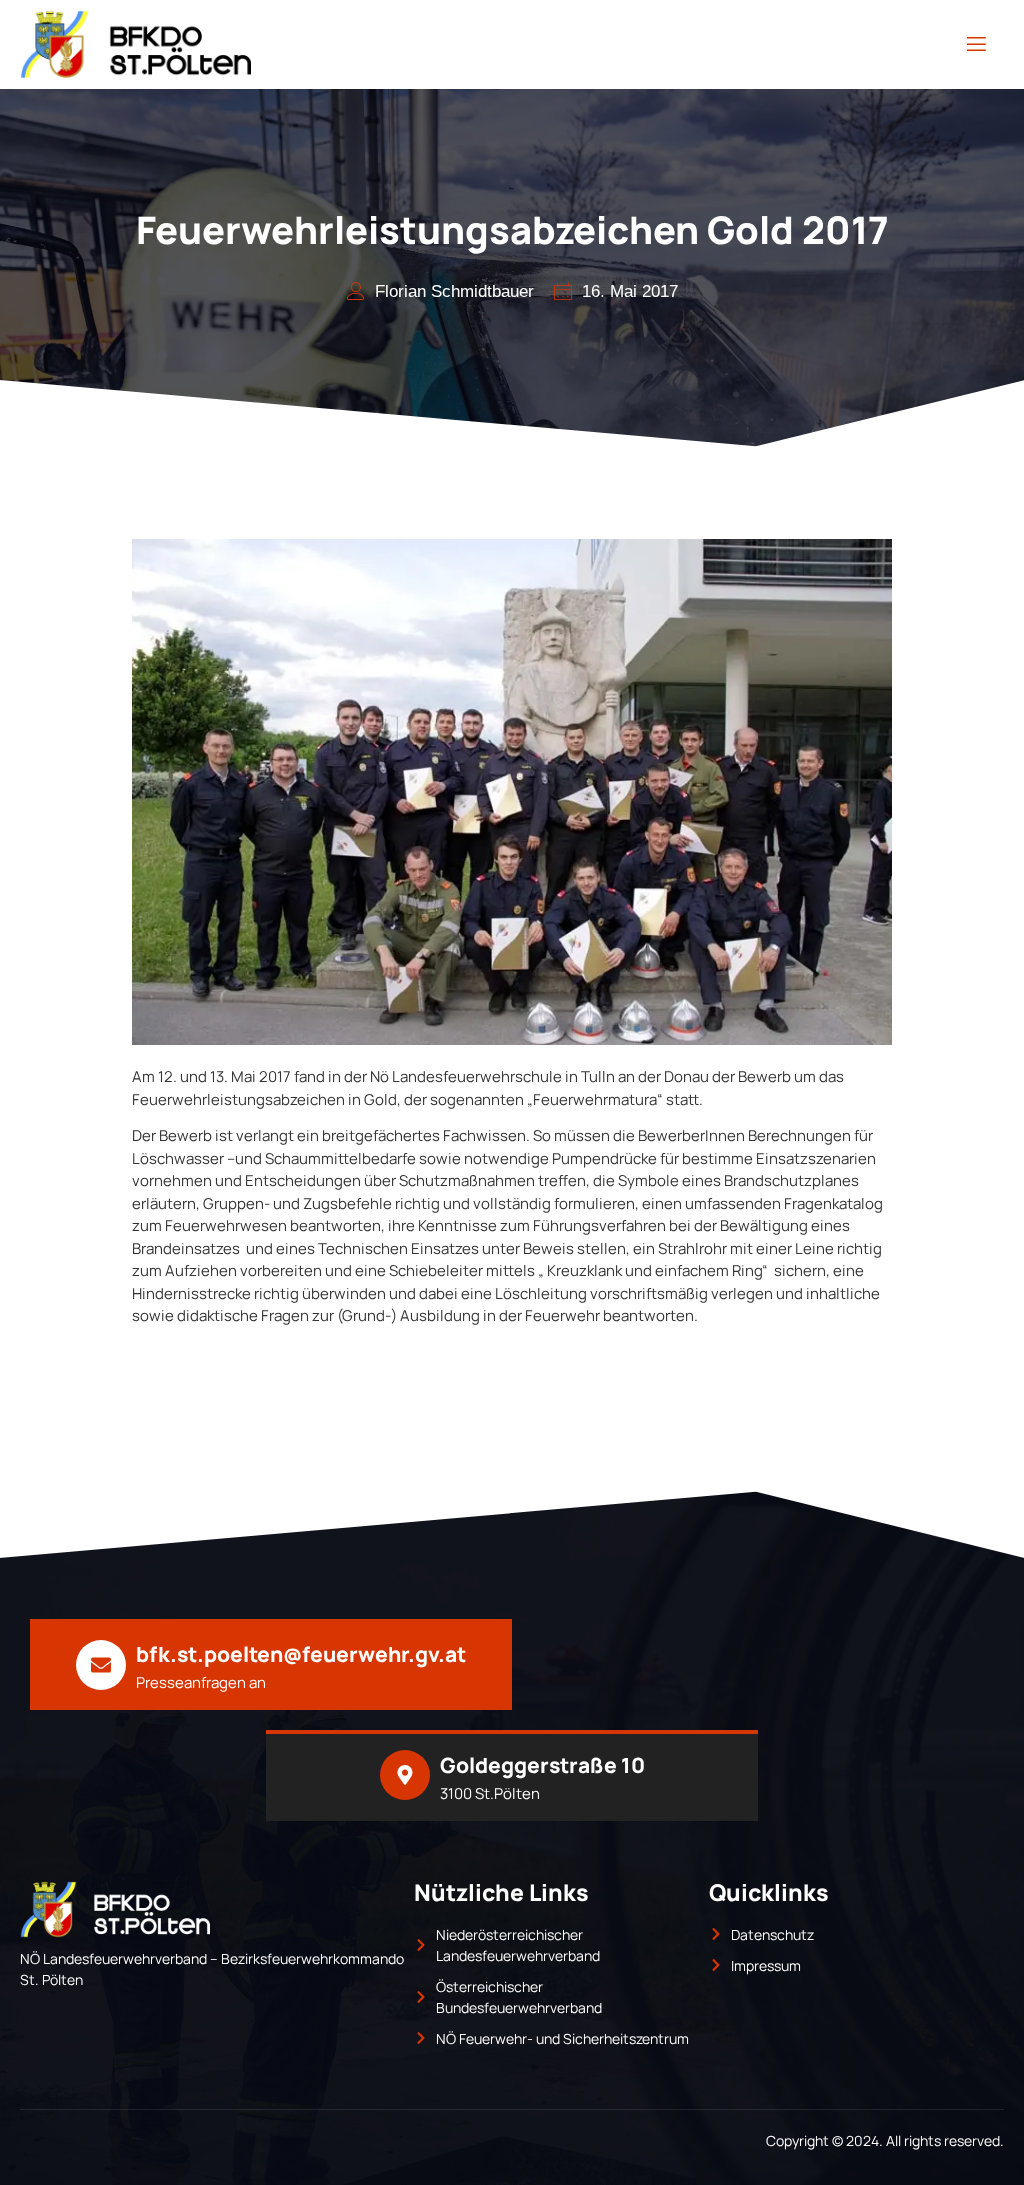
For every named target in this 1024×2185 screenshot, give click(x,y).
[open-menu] (976, 44)
